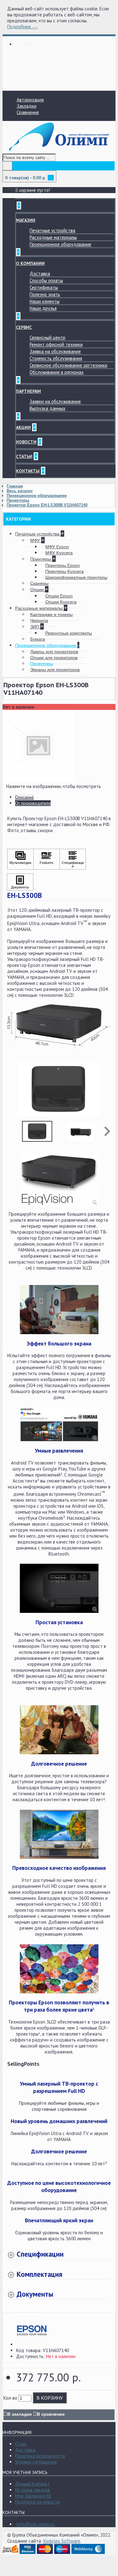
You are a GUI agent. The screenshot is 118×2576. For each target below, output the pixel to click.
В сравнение (51, 2414)
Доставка (40, 274)
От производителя (33, 803)
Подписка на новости (37, 2502)
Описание (24, 797)
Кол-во (10, 2398)
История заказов (33, 2490)
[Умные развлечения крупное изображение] (59, 1425)
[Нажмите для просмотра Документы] (20, 882)
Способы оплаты (46, 280)
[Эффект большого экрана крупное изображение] (59, 1310)
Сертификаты (44, 287)
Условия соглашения (36, 2462)
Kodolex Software (62, 2541)
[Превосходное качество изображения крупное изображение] (59, 1834)
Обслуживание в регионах (57, 372)
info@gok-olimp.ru (36, 2524)
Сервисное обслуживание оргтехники (68, 365)
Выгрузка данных (48, 408)
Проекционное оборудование (60, 244)
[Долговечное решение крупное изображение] (59, 1730)
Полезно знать (45, 294)
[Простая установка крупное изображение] (59, 1588)
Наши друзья (43, 308)
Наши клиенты (45, 301)
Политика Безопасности (40, 2456)
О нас (21, 2444)
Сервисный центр (48, 337)
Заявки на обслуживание (55, 401)
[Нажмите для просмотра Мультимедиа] (20, 859)
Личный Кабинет (32, 2484)
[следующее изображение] (104, 1089)
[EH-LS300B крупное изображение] (59, 1180)
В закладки (20, 2414)
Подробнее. (19, 27)
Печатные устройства (52, 230)
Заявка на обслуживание (55, 351)
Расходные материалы (53, 237)
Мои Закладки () (33, 2496)
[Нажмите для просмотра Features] (47, 859)
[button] (107, 1131)
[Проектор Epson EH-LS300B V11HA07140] (38, 780)
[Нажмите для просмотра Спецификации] (73, 859)
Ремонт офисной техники (56, 344)
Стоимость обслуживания (56, 358)
